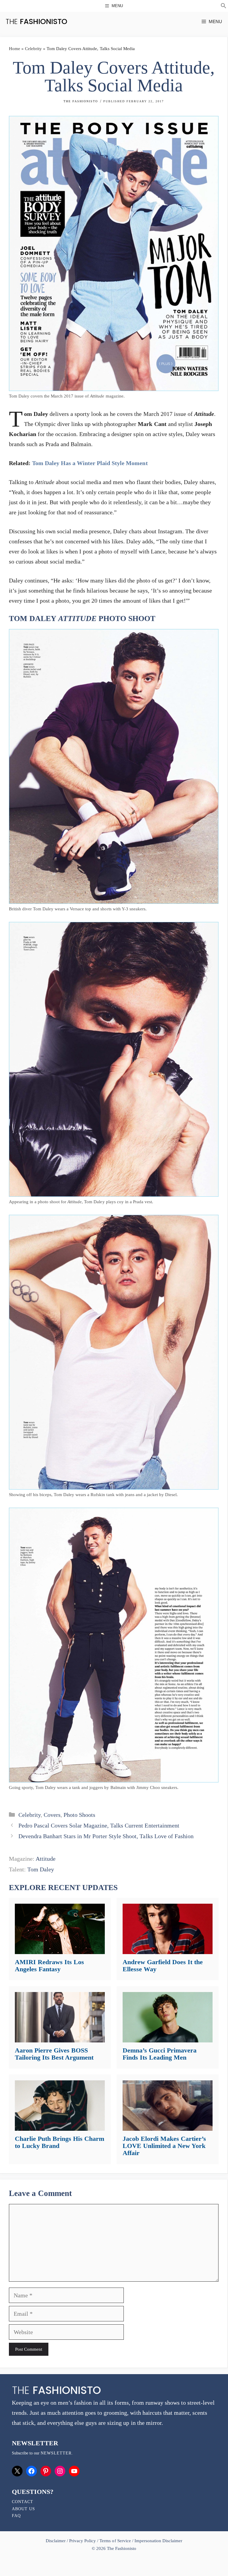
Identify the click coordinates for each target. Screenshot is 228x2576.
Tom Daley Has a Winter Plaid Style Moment (90, 463)
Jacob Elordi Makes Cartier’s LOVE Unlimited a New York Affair (164, 2146)
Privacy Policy (83, 2541)
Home (15, 49)
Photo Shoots (79, 1815)
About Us (23, 2509)
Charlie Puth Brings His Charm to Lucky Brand (60, 2142)
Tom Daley (41, 1869)
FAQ (16, 2516)
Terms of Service (115, 2541)
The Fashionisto (81, 101)
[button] (224, 7)
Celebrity (33, 49)
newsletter (56, 2453)
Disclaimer (56, 2541)
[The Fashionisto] (36, 21)
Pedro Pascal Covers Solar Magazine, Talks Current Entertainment (99, 1825)
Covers (52, 1815)
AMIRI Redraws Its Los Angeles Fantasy (49, 1965)
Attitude (46, 1859)
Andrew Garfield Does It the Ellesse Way (163, 1965)
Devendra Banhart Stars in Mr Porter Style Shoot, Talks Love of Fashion (106, 1836)
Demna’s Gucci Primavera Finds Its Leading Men (160, 2054)
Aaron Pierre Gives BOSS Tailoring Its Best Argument (54, 2054)
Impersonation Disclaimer (158, 2541)
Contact (23, 2502)
